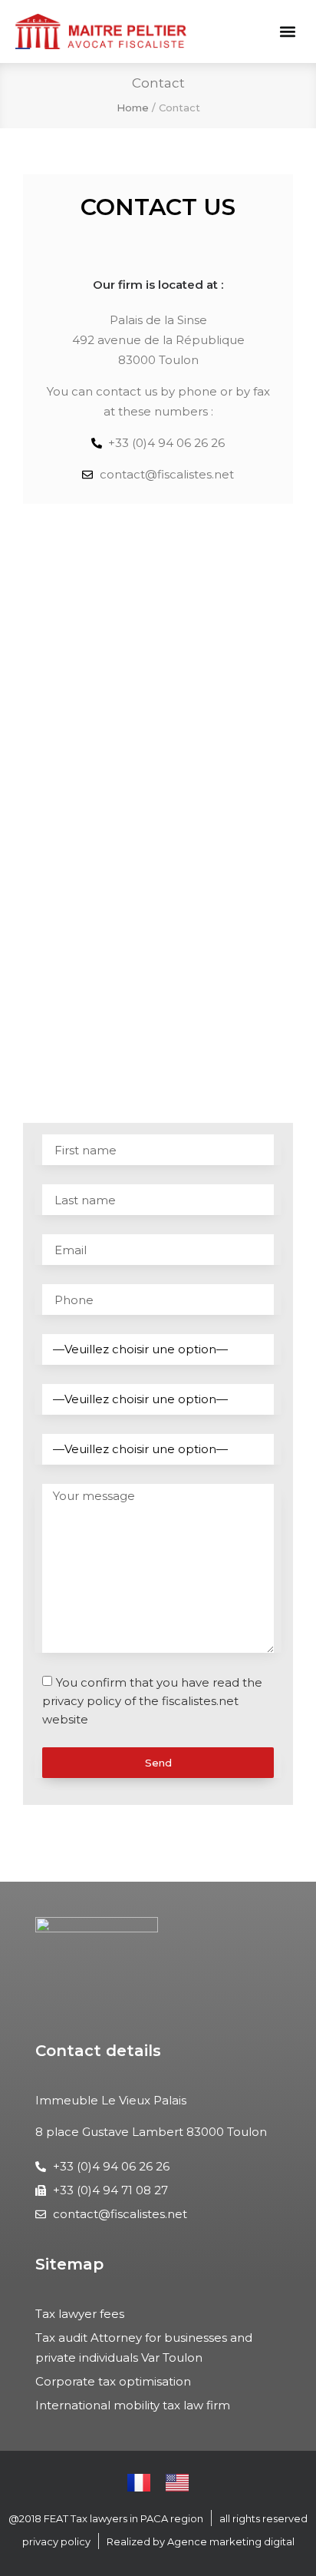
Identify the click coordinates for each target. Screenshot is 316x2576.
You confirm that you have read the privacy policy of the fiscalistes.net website (152, 1701)
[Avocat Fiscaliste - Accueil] (101, 31)
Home (133, 108)
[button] (288, 32)
